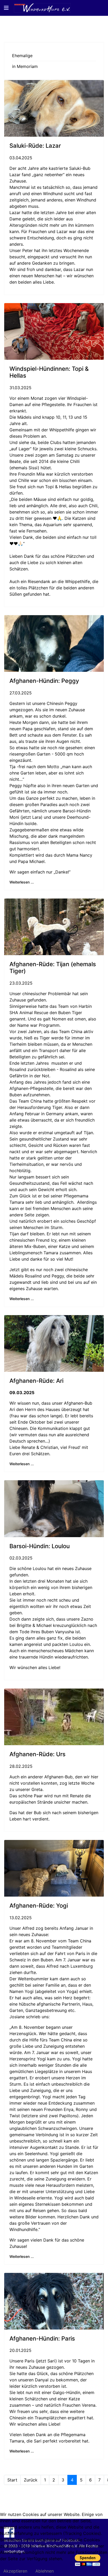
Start (12, 2480)
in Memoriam (25, 66)
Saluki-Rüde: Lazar (35, 146)
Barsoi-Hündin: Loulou (40, 1546)
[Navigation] (6, 8)
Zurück (31, 2480)
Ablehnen (45, 2571)
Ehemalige (22, 56)
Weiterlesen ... (22, 882)
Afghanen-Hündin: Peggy (44, 681)
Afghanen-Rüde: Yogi (39, 1906)
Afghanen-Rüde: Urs (37, 1754)
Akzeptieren (15, 2571)
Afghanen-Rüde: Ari (36, 1381)
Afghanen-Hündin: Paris (42, 2338)
